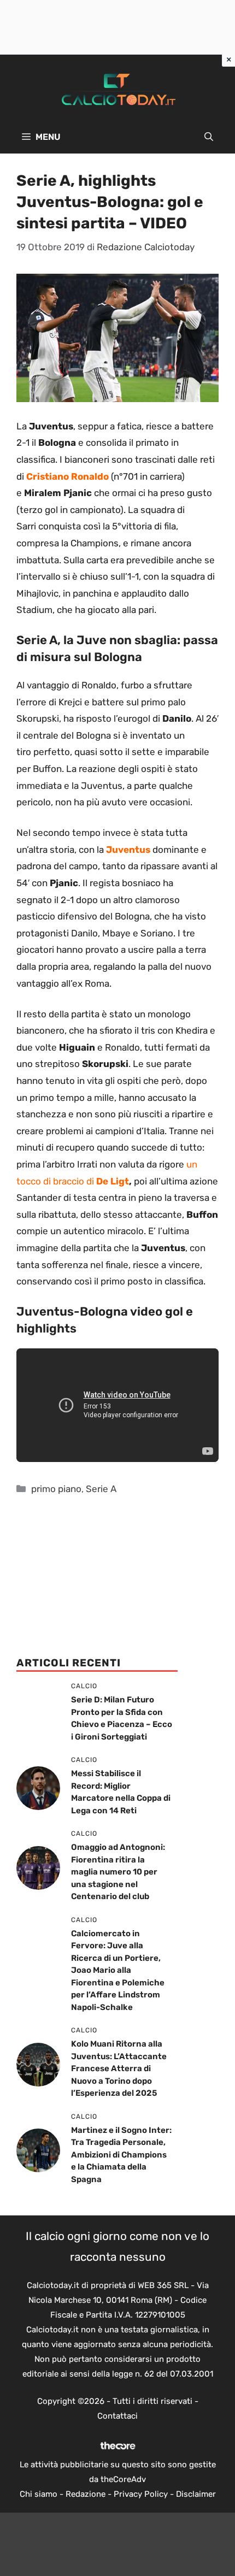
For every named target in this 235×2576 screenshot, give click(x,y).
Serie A (101, 1489)
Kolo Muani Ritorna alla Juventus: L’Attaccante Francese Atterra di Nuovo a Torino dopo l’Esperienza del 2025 (119, 2068)
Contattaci (117, 2416)
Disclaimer (196, 2494)
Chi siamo (39, 2494)
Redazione (86, 2494)
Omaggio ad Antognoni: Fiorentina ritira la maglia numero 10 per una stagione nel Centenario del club (118, 1872)
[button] (209, 137)
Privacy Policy (141, 2494)
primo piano (56, 1489)
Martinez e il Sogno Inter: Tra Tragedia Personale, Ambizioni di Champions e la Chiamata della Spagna (121, 2155)
